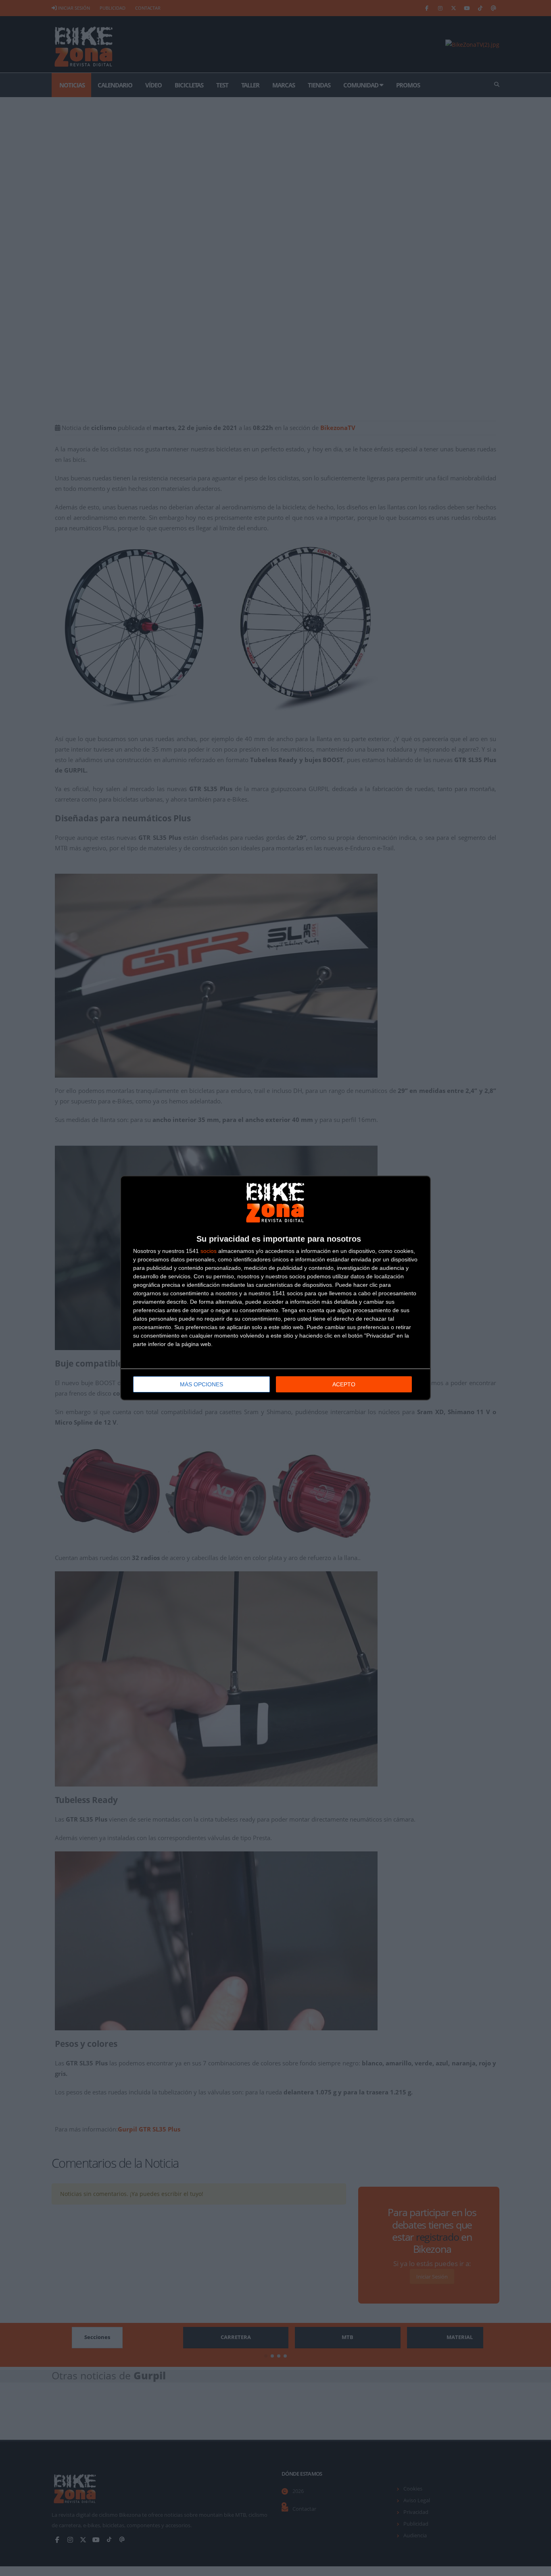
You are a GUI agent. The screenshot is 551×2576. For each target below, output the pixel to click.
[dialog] (275, 1288)
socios (209, 1251)
